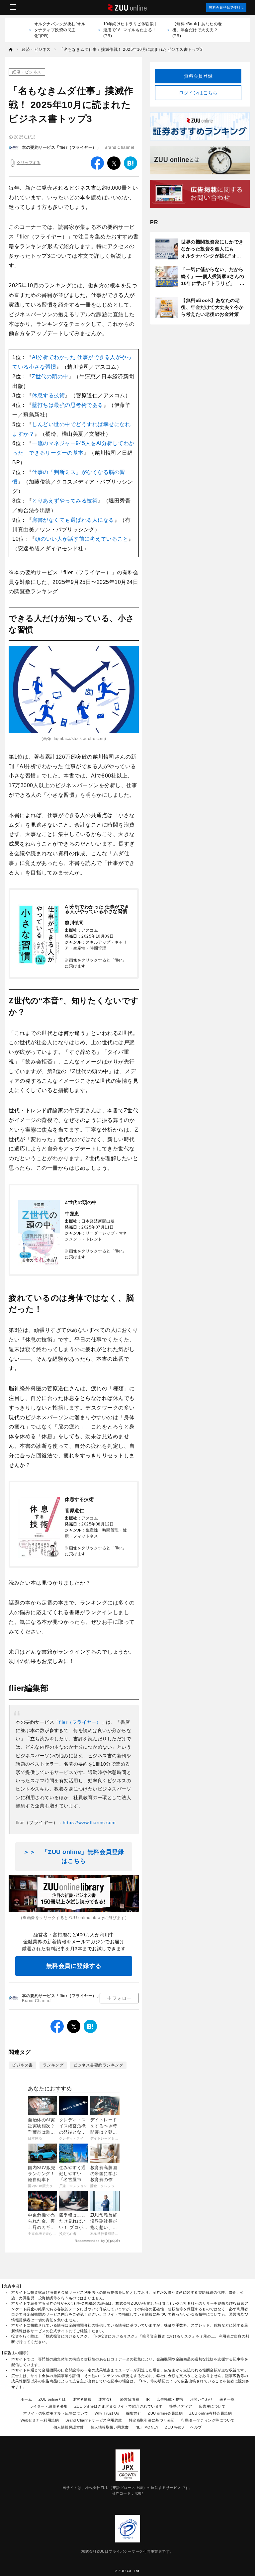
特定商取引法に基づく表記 (152, 2420)
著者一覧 (227, 2399)
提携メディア (181, 2406)
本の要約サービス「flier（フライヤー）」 (61, 147)
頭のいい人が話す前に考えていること (82, 539)
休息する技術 (48, 395)
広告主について (212, 2406)
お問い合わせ (201, 2399)
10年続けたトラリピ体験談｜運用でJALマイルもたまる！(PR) (131, 30)
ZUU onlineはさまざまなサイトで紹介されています (119, 2406)
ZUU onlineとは (52, 2399)
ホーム (26, 2399)
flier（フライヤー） (80, 1722)
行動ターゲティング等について (208, 2420)
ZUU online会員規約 (165, 2413)
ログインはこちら (198, 93)
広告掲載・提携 (170, 2399)
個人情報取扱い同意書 (110, 2427)
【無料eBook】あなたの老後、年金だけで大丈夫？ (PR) (197, 30)
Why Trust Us (107, 2413)
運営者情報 (82, 2399)
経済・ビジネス (27, 72)
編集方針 (133, 2413)
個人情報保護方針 (69, 2427)
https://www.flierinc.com (89, 1822)
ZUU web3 (174, 2427)
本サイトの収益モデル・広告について (56, 2413)
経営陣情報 (130, 2399)
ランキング (53, 2065)
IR (148, 2399)
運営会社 (106, 2399)
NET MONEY (147, 2427)
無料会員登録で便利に (226, 7)
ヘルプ (196, 2427)
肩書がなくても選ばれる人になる (73, 520)
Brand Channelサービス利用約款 (94, 2420)
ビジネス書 (22, 2065)
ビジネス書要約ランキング (98, 2065)
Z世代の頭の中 (50, 376)
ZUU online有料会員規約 (211, 2413)
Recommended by (90, 2241)
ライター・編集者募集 (49, 2406)
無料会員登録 (198, 76)
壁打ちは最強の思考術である (68, 405)
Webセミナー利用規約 (40, 2420)
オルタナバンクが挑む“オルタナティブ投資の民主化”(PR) (60, 30)
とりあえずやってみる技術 (65, 501)
